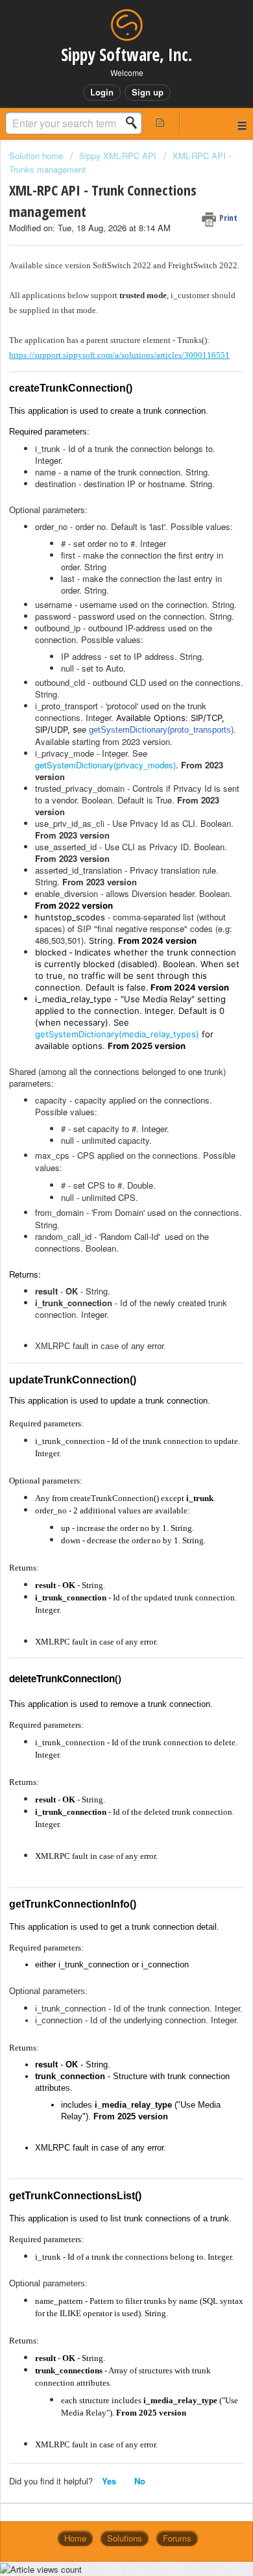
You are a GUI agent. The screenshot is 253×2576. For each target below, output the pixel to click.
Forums (177, 2538)
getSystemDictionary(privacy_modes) (105, 765)
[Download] (102, 1317)
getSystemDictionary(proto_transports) (161, 730)
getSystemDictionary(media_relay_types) (117, 1034)
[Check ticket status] (160, 122)
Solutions (125, 2538)
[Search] (135, 123)
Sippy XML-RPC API (118, 156)
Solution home (37, 156)
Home (75, 2538)
